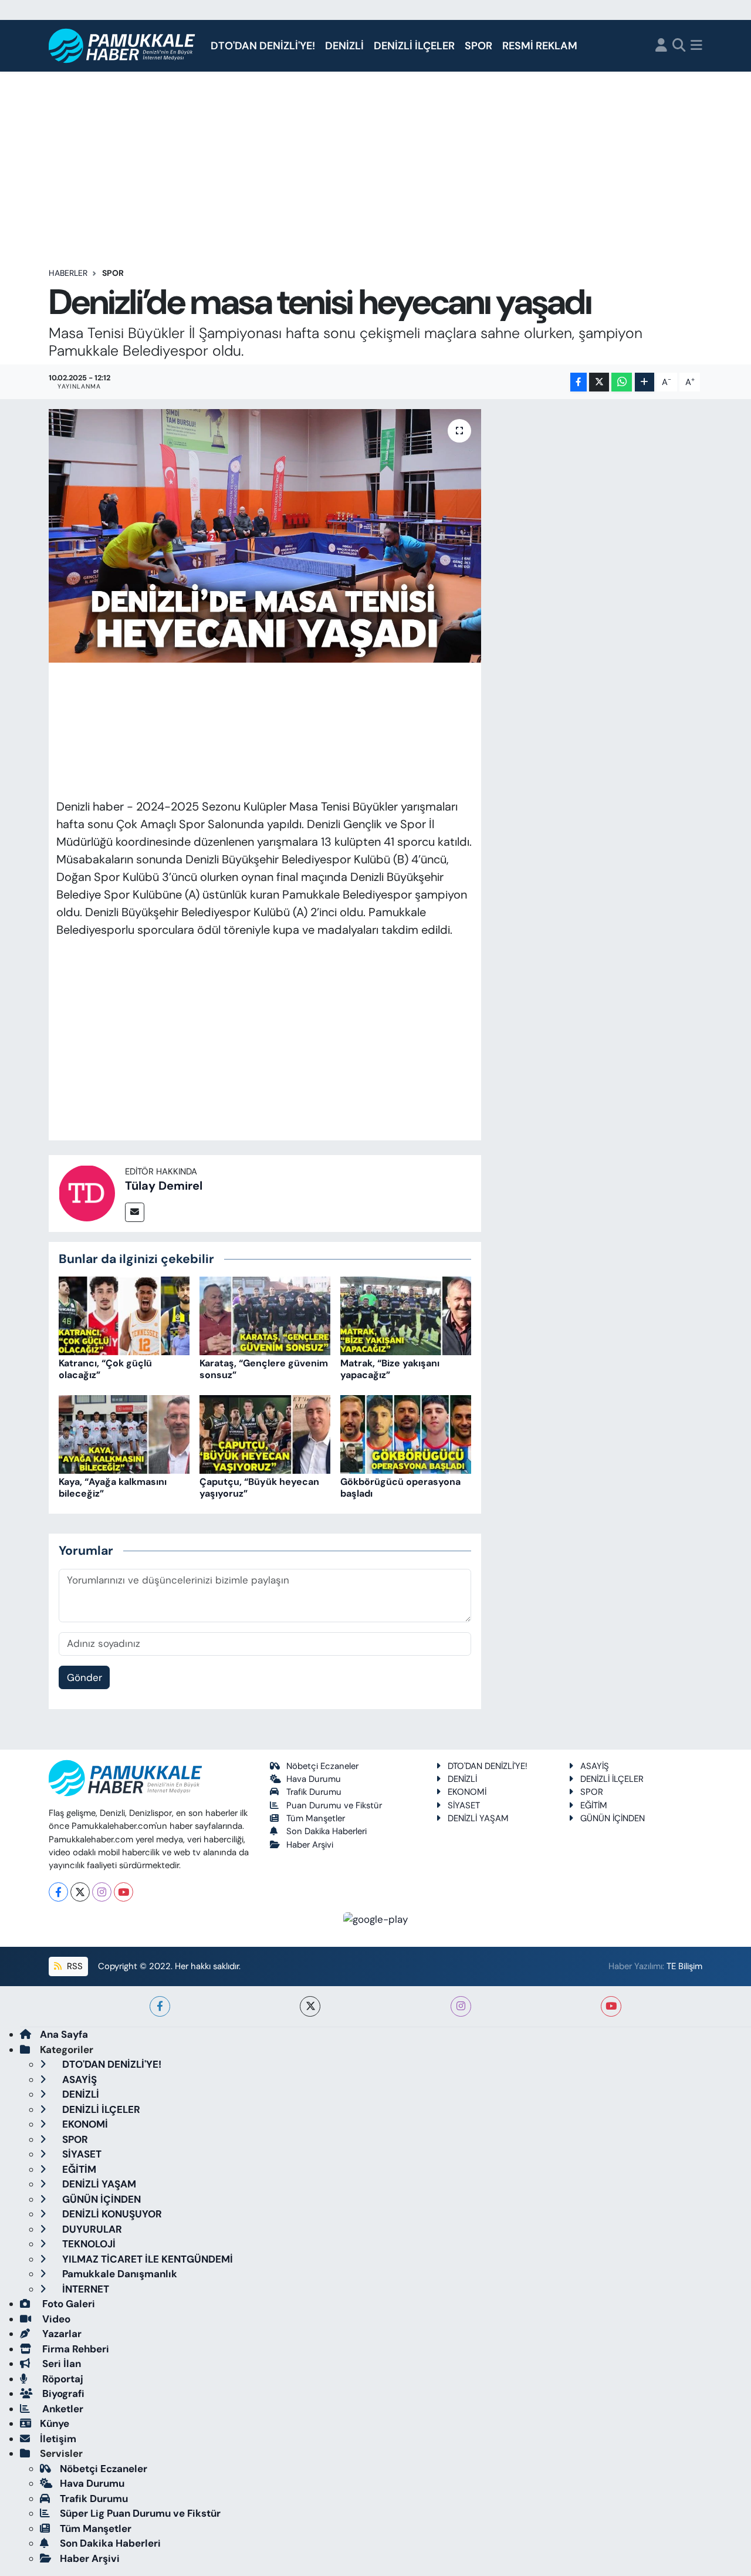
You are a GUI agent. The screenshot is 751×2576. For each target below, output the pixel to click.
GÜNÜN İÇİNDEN (613, 1818)
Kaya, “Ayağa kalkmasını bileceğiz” (113, 1487)
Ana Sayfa (64, 2034)
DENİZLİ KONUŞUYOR (111, 2214)
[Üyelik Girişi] (661, 46)
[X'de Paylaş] (599, 382)
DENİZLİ (344, 46)
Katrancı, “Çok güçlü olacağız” (105, 1369)
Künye (55, 2423)
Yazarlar (61, 2334)
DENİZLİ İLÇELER (414, 46)
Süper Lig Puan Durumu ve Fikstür (140, 2513)
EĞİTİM (594, 1805)
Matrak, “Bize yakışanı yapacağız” (390, 1369)
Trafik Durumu (314, 1792)
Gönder (84, 1677)
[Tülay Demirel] (87, 1193)
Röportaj (62, 2379)
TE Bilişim (684, 1966)
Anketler (62, 2409)
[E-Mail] (135, 1212)
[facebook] (160, 2006)
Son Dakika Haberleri (327, 1831)
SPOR (478, 46)
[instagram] (461, 2006)
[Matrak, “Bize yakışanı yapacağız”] (406, 1315)
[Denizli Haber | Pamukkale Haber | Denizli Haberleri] (122, 46)
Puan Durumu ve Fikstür (334, 1805)
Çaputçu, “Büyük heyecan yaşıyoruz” (259, 1487)
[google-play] (376, 1919)
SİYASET (464, 1805)
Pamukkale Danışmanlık (119, 2274)
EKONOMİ (467, 1792)
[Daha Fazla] (645, 382)
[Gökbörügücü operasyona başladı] (406, 1433)
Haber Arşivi (310, 1845)
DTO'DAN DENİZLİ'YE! (263, 46)
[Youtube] (124, 1892)
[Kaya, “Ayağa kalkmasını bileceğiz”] (124, 1433)
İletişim (58, 2439)
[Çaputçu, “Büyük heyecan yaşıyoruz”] (265, 1433)
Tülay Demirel (164, 1186)
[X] (80, 1892)
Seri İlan (60, 2364)
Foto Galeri (67, 2304)
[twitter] (310, 2006)
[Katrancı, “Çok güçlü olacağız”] (124, 1315)
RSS (74, 1966)
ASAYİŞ (595, 1766)
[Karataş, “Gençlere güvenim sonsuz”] (265, 1315)
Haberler (68, 273)
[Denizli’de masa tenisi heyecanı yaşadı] (265, 536)
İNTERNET (84, 2289)
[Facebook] (58, 1892)
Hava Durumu (314, 1779)
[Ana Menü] (696, 46)
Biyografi (62, 2393)
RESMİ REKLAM (540, 46)
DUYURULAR (91, 2229)
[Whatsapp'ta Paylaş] (622, 382)
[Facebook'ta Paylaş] (579, 382)
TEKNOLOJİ (88, 2244)
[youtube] (611, 2006)
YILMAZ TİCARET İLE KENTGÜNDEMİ (146, 2259)
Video (55, 2319)
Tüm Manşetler (316, 1818)
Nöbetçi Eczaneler (322, 1766)
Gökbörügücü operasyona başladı (400, 1487)
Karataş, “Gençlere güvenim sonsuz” (264, 1369)
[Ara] (679, 46)
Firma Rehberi (75, 2349)
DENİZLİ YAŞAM (478, 1818)
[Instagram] (102, 1892)
